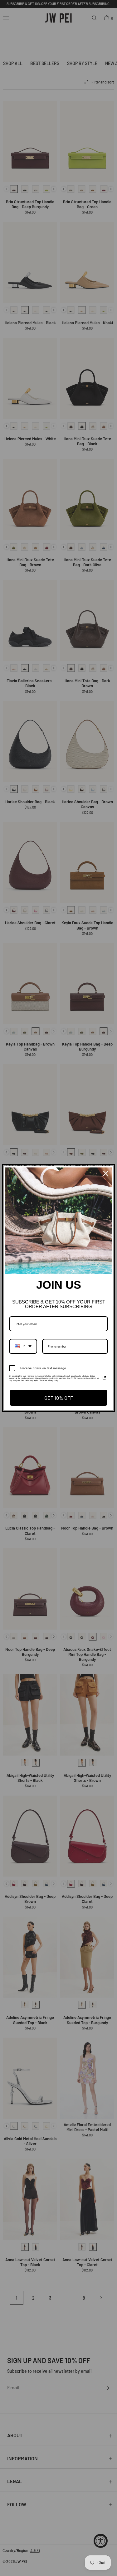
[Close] (106, 1173)
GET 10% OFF (59, 1398)
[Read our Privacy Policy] (104, 1378)
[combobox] (23, 1346)
